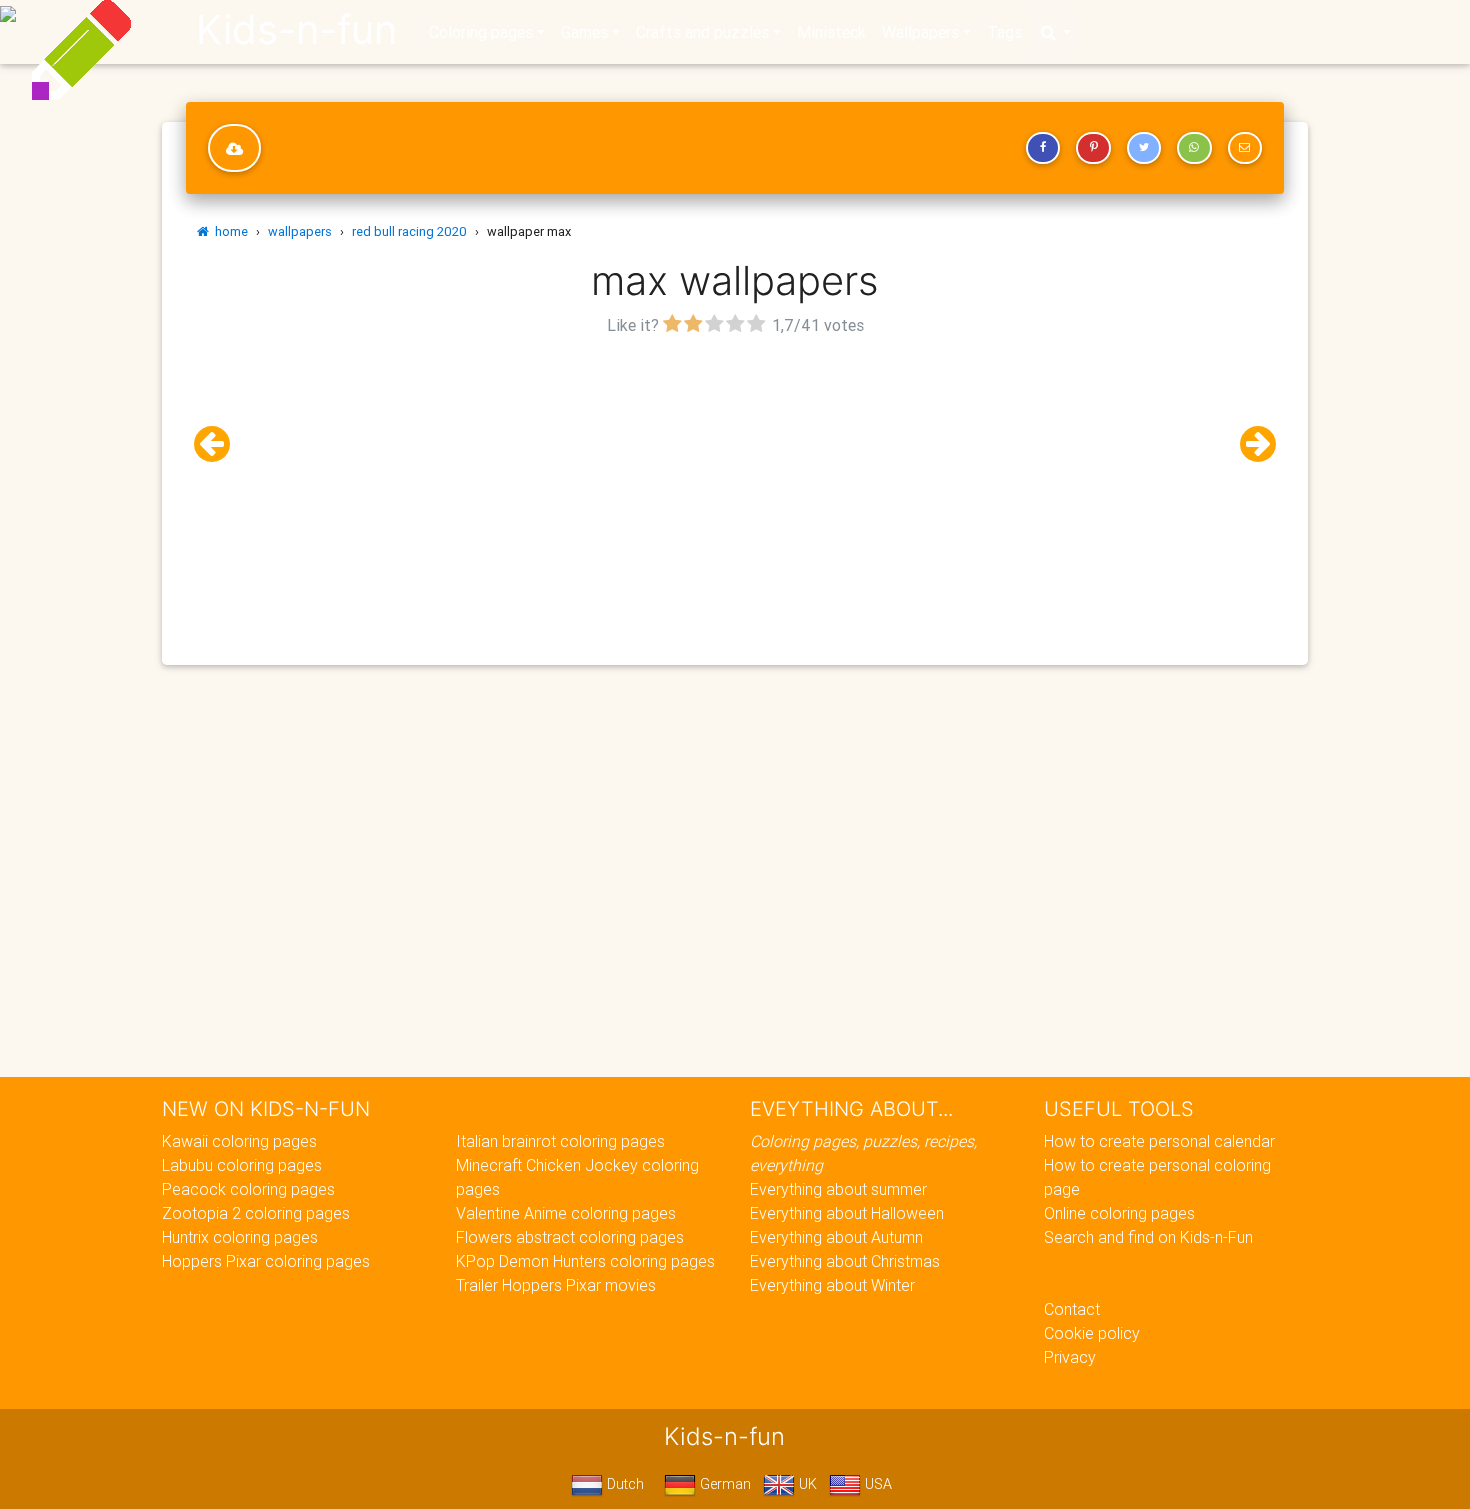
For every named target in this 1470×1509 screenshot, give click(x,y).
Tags (1004, 32)
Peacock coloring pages (248, 1189)
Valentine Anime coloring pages (566, 1213)
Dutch (623, 1484)
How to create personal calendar (1159, 1141)
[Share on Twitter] (1144, 148)
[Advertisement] (735, 481)
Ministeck (831, 32)
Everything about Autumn (836, 1237)
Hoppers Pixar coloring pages (266, 1261)
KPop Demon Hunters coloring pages (585, 1261)
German (723, 1484)
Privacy (1070, 1357)
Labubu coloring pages (242, 1165)
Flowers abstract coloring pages (570, 1237)
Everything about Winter (832, 1285)
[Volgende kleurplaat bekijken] (1250, 444)
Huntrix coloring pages (240, 1237)
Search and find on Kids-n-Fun (1148, 1237)
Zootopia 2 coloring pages (256, 1213)
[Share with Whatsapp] (1194, 148)
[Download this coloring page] (234, 148)
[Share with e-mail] (1245, 148)
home (228, 231)
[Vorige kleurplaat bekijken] (220, 444)
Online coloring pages (1119, 1213)
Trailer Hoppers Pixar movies (556, 1285)
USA (876, 1484)
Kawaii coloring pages (239, 1141)
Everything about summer (838, 1189)
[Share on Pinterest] (1093, 148)
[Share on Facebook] (1043, 148)
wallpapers (300, 231)
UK (806, 1484)
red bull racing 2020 (409, 231)
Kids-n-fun (296, 30)
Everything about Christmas (845, 1261)
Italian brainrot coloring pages (560, 1141)
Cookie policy (1092, 1333)
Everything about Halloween (847, 1213)
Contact (1072, 1309)
